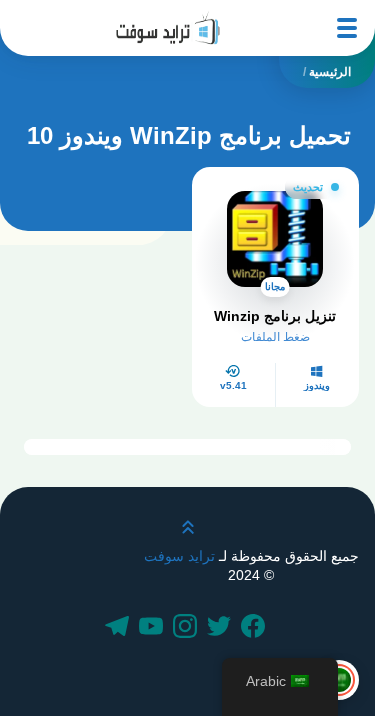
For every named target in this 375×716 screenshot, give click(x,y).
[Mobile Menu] (347, 28)
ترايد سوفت (179, 556)
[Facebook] (256, 628)
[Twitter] (222, 628)
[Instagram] (188, 628)
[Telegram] (120, 628)
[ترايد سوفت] (168, 28)
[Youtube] (154, 628)
